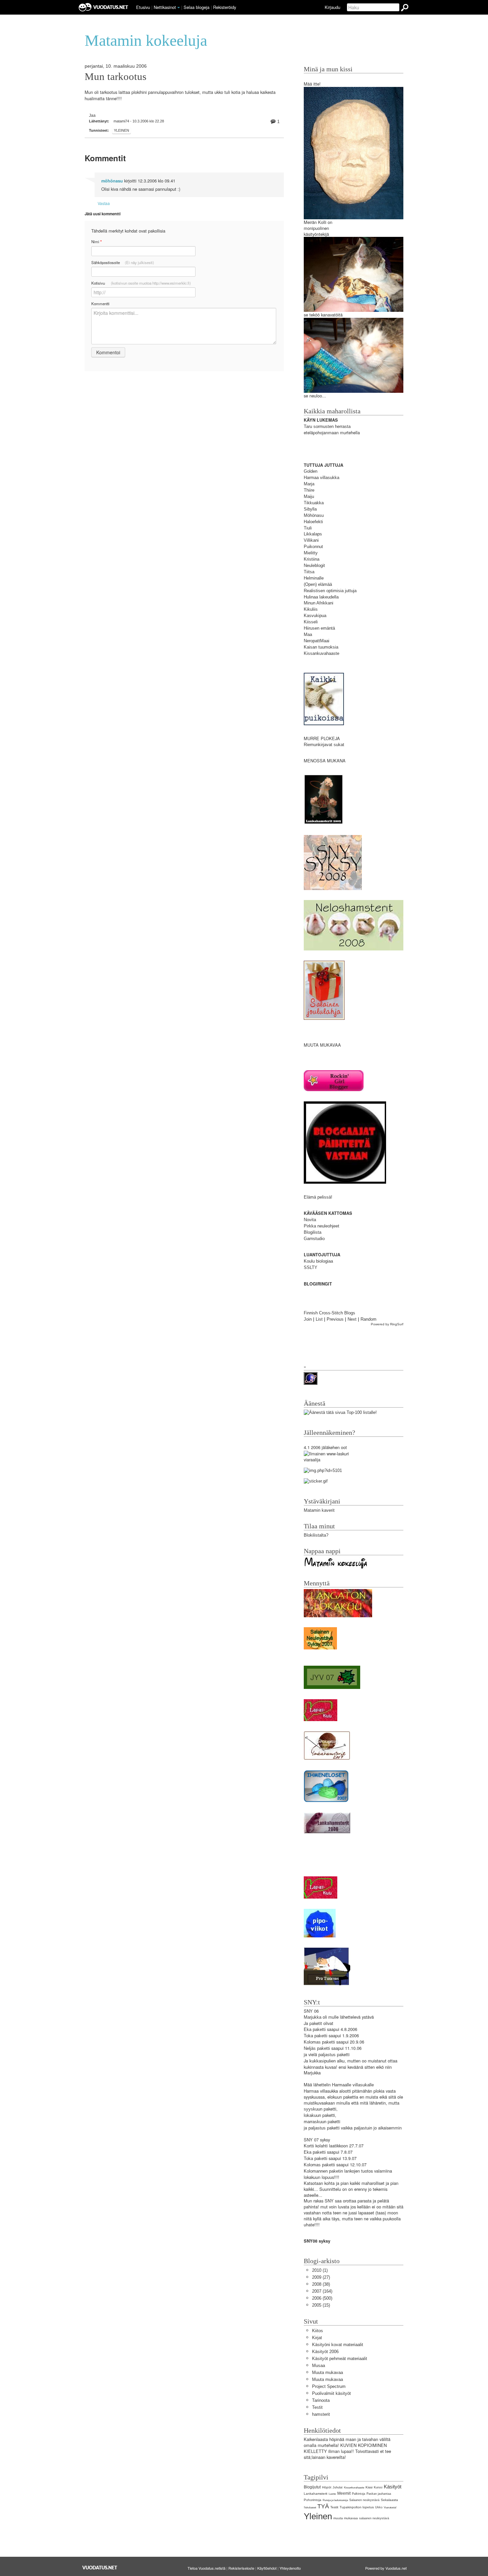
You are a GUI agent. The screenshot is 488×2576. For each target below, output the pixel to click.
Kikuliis (311, 609)
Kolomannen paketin (323, 2171)
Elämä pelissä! (318, 1197)
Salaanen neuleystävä (364, 2500)
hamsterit (321, 2414)
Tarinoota (321, 2400)
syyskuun (313, 2109)
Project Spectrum (329, 2386)
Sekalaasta (389, 2500)
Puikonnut (313, 547)
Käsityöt (393, 2487)
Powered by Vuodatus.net (386, 2568)
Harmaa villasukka (322, 478)
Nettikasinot (165, 7)
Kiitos (318, 2331)
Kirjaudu (332, 7)
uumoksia (329, 647)
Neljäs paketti (317, 2048)
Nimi (96, 242)
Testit (317, 2407)
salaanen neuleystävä (374, 2518)
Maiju (309, 496)
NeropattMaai (317, 641)
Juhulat (338, 2487)
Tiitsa (309, 572)
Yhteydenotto (290, 2568)
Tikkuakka (314, 503)
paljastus (327, 2055)
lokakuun (312, 2115)
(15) (321, 2305)
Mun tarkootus (116, 77)
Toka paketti (316, 2036)
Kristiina (312, 559)
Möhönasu (314, 515)
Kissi (369, 2487)
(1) (320, 2270)
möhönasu (112, 181)
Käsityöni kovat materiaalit (338, 2345)
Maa (308, 634)
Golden (311, 471)
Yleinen (122, 130)
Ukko (379, 2507)
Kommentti (100, 304)
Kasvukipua (315, 616)
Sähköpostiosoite (123, 262)
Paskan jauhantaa (379, 2494)
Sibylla (310, 509)
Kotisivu (141, 283)
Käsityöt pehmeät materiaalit (340, 2359)
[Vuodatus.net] (100, 2568)
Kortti (309, 2146)
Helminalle (314, 578)
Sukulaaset (310, 2507)
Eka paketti (315, 2029)
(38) (321, 2284)
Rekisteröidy (225, 7)
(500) (322, 2298)
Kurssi (378, 2487)
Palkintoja (359, 2494)
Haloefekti (313, 522)
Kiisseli (311, 622)
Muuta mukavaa (327, 2372)
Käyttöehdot (267, 2568)
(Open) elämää (318, 584)
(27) (321, 2277)
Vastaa (104, 203)
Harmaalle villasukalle (353, 2085)
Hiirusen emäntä (319, 628)
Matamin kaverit (319, 1510)
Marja (309, 484)
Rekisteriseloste (241, 2568)
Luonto (332, 2494)
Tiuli (308, 528)
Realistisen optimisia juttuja (330, 591)
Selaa (197, 7)
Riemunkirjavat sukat (324, 745)
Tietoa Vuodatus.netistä (206, 2568)
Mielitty (311, 553)
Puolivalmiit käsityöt (331, 2393)
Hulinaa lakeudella (321, 597)
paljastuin (363, 2128)
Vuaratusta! (390, 2507)
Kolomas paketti (319, 2042)
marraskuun (315, 2122)
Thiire (309, 490)
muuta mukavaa (346, 2518)
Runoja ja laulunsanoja (335, 2500)
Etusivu (143, 7)
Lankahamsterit (316, 2494)
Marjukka (313, 2017)
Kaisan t (312, 647)
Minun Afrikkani (319, 603)
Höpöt (327, 2487)
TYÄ (323, 2506)
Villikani (311, 540)
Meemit (344, 2493)
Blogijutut (312, 2487)
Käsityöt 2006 (325, 2352)
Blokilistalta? (316, 1535)
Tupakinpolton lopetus (357, 2507)
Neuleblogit (314, 565)
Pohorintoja (313, 2500)
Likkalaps (313, 534)
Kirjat (317, 2338)
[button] (179, 8)
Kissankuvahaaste (322, 653)
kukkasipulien (323, 2061)
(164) (322, 2291)
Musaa (319, 2366)
